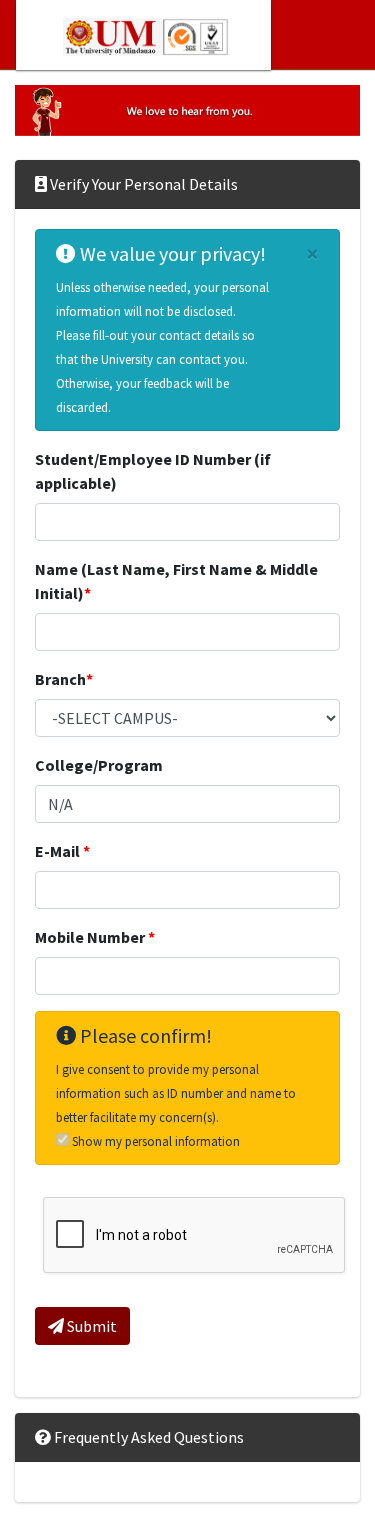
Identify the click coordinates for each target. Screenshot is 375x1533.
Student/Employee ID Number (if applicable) (153, 471)
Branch (64, 679)
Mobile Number (95, 937)
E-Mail (62, 851)
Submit (90, 1326)
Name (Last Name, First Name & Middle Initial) (176, 581)
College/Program (99, 765)
